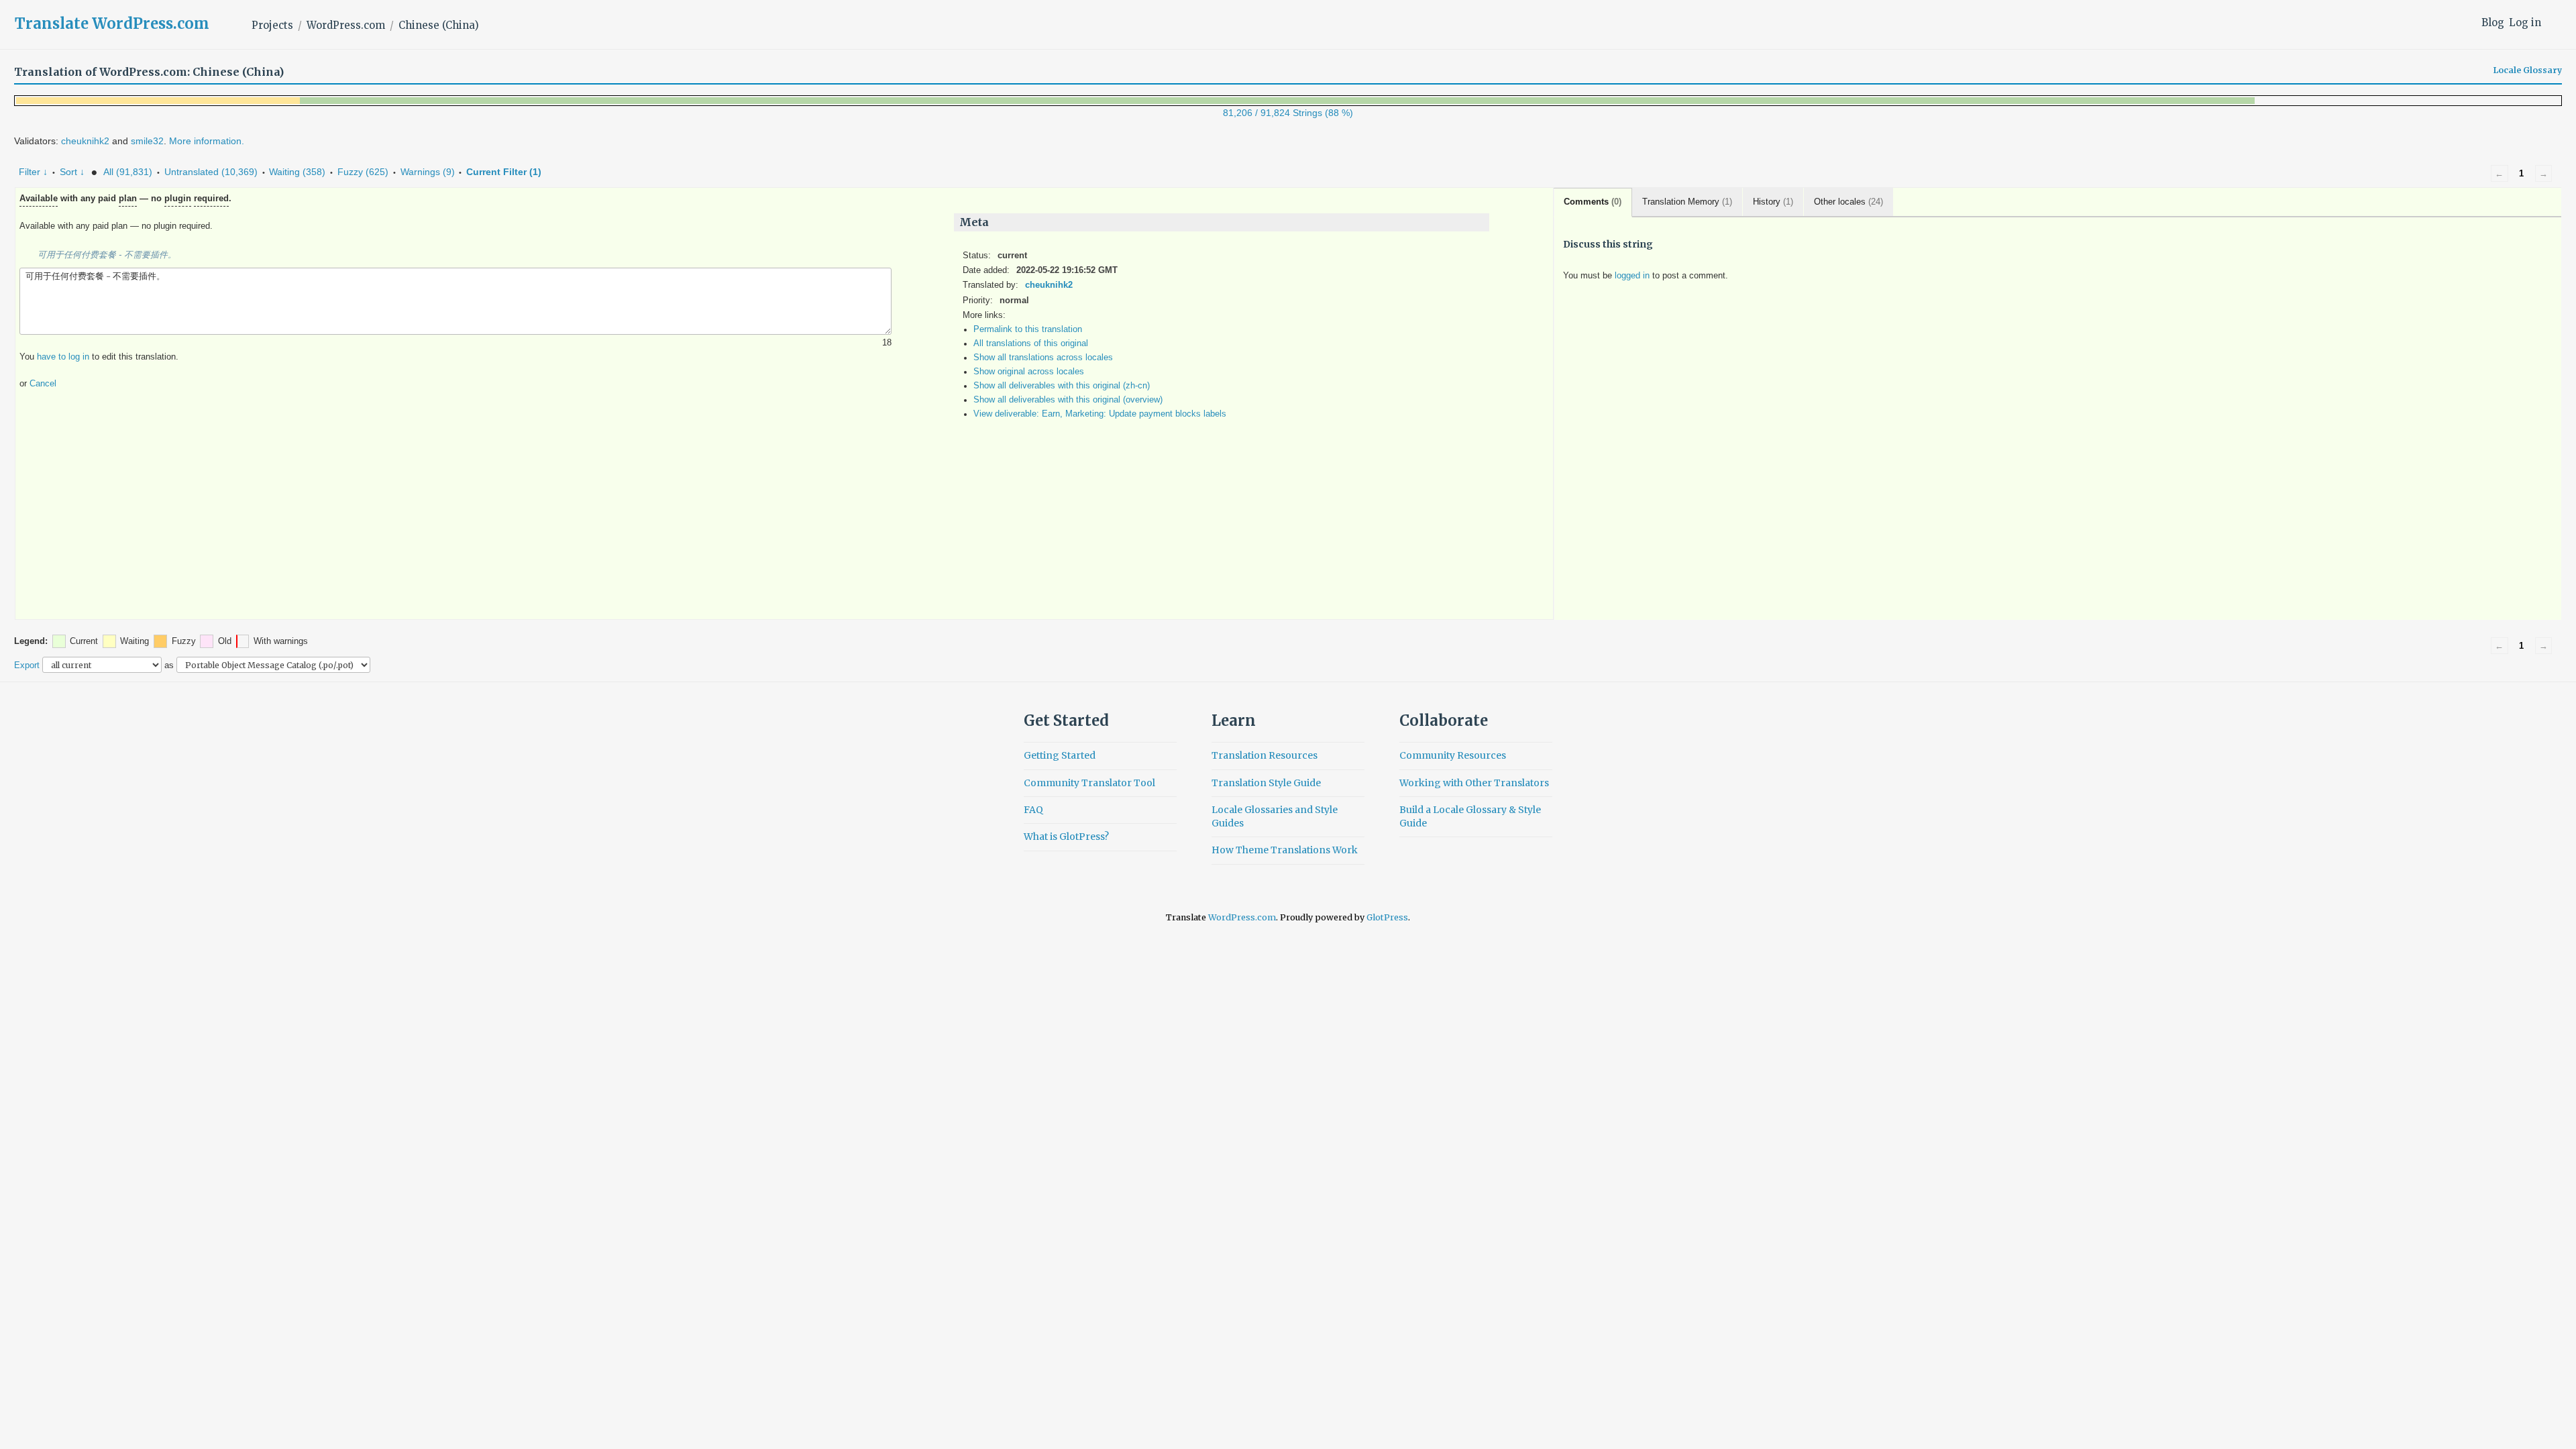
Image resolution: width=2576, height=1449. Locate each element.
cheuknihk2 (85, 141)
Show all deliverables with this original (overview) (1068, 400)
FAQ (1033, 810)
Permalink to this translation (1028, 329)
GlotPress (1387, 917)
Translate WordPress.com (112, 23)
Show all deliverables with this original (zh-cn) (1062, 386)
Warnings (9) (428, 172)
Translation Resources (1265, 755)
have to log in (63, 357)
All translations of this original (1031, 343)
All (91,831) (128, 172)
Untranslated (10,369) (211, 172)
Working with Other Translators (1474, 783)
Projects (272, 25)
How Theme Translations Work (1285, 850)
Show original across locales (1029, 372)
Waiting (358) (297, 172)
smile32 (147, 141)
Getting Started (1060, 755)
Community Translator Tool (1089, 783)
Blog (2493, 22)
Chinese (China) (439, 25)
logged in (1632, 276)
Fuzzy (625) (363, 172)
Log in (2525, 22)
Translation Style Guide (1266, 783)
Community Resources (1453, 755)
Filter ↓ (33, 172)
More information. (207, 141)
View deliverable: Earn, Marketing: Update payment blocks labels (1100, 414)
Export (27, 665)
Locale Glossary (2528, 70)
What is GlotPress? (1066, 837)
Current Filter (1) (504, 172)
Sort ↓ (72, 172)
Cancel (43, 384)
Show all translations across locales (1043, 358)
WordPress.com (346, 25)
